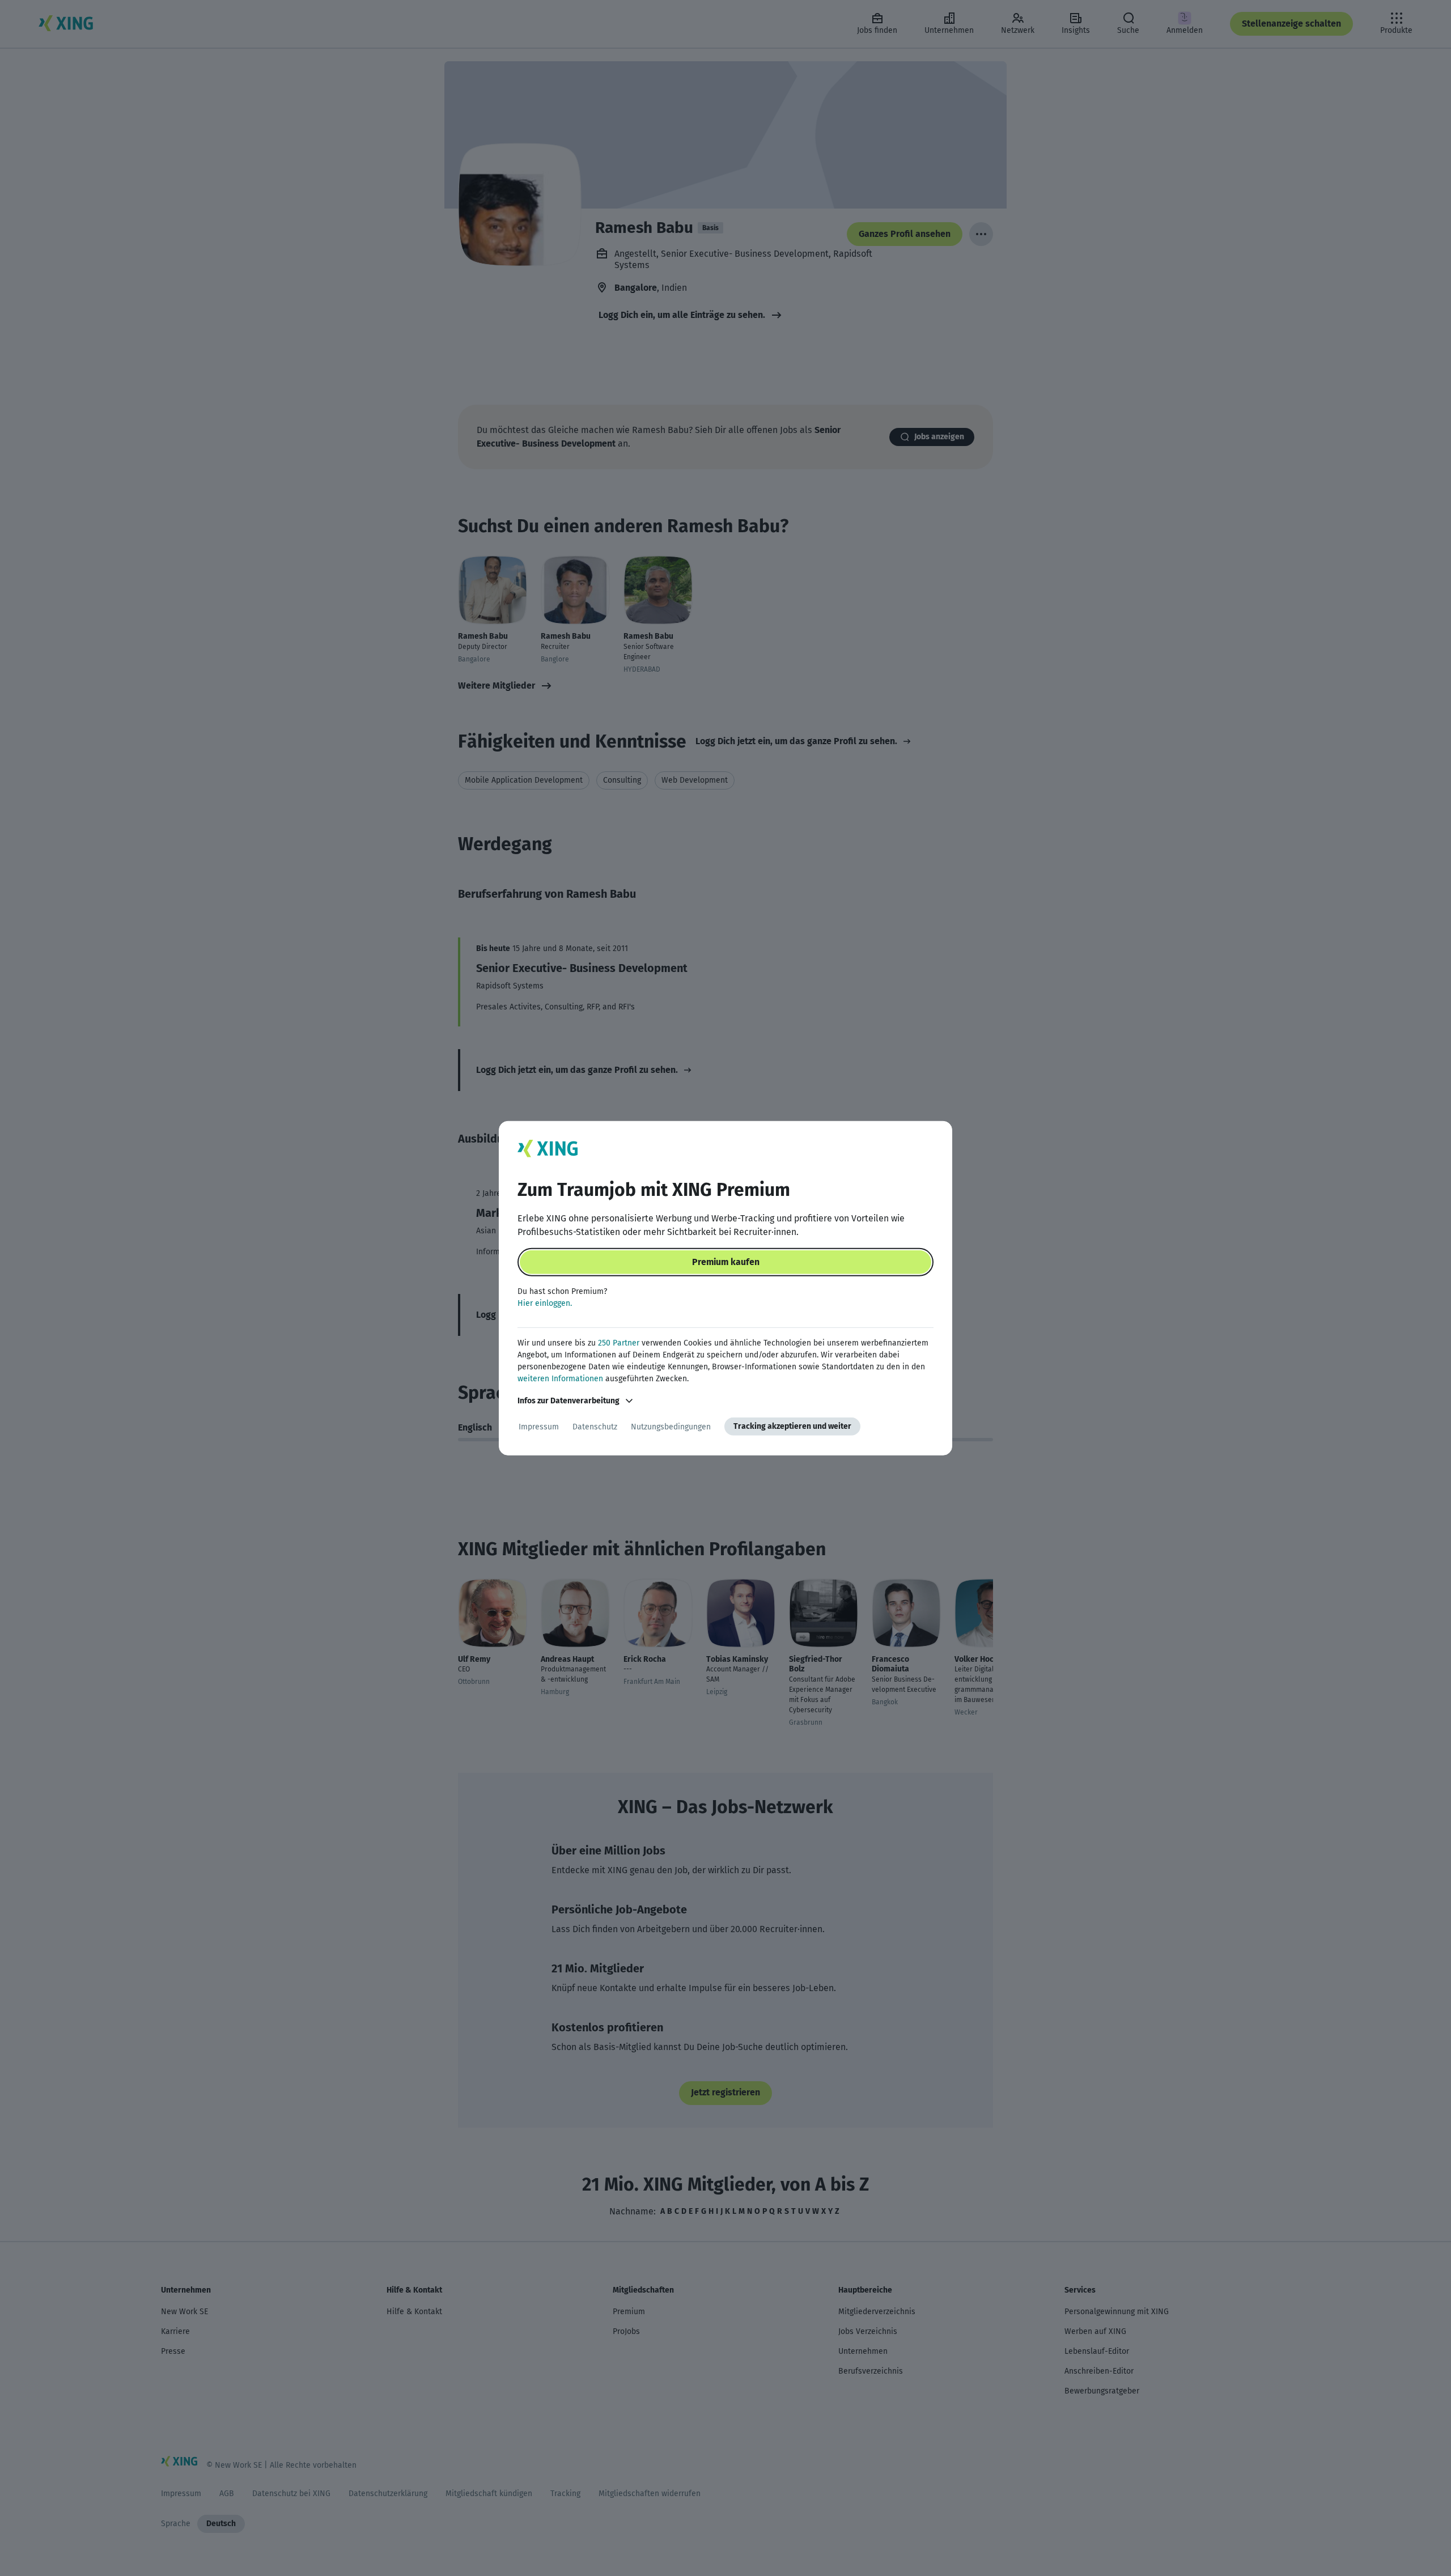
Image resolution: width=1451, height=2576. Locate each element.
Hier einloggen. (545, 1303)
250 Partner (619, 1343)
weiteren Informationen (560, 1379)
